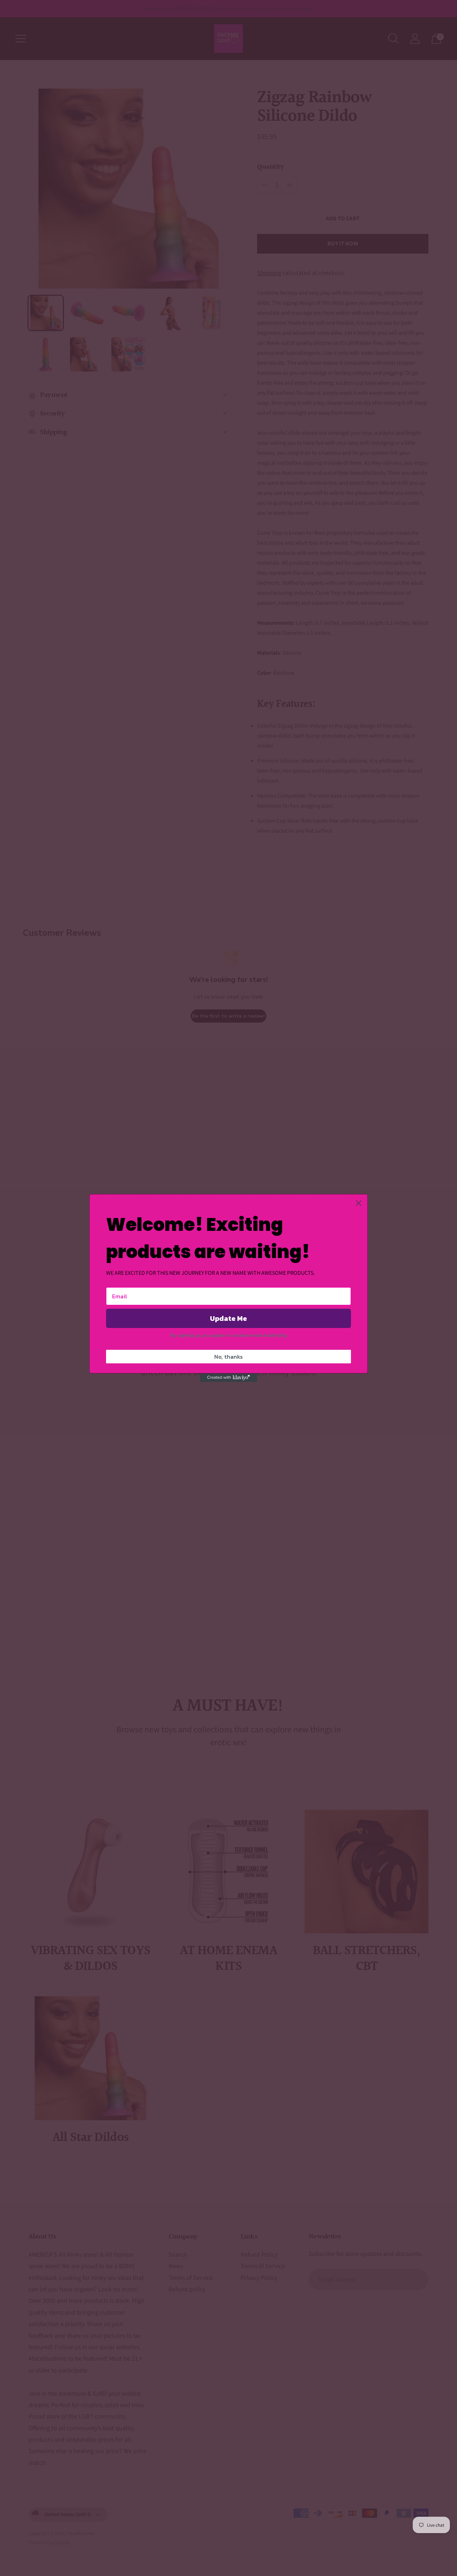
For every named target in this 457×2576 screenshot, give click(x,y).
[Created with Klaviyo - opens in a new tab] (228, 1378)
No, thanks (228, 1357)
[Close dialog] (359, 1203)
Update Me (228, 1318)
